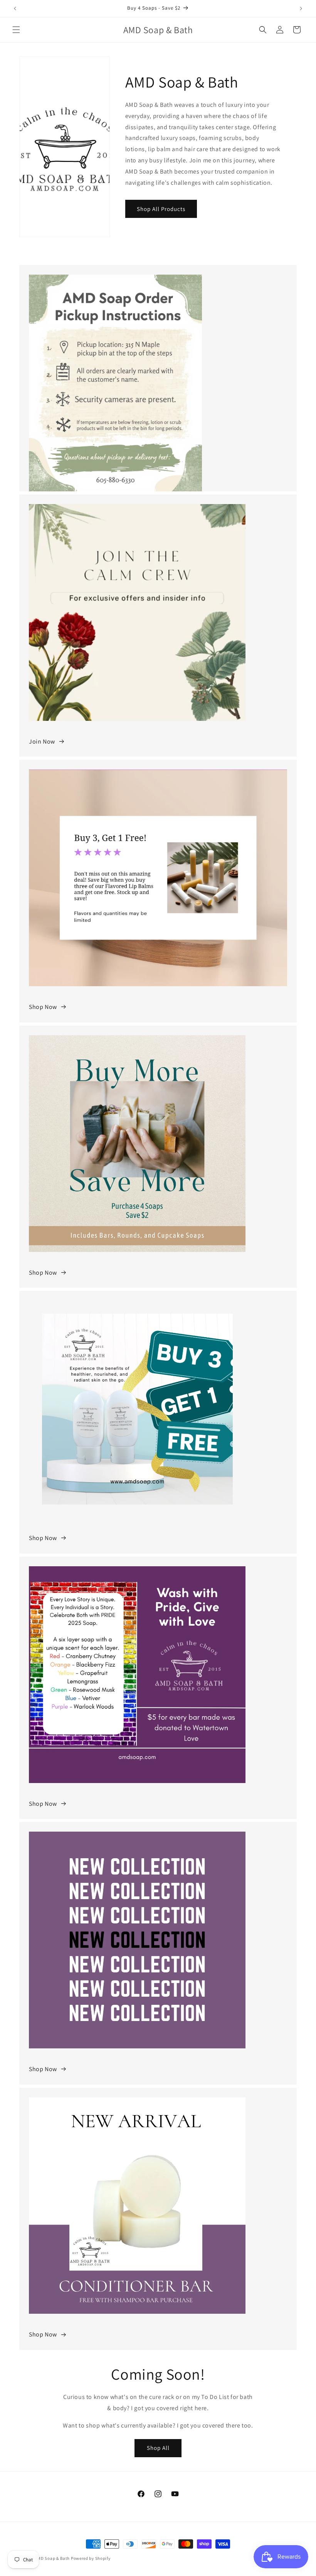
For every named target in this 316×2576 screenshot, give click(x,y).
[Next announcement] (301, 8)
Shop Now (43, 1007)
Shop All (158, 2448)
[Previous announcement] (15, 8)
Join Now (42, 741)
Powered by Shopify (91, 2558)
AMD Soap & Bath (53, 2558)
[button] (16, 30)
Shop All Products (161, 209)
